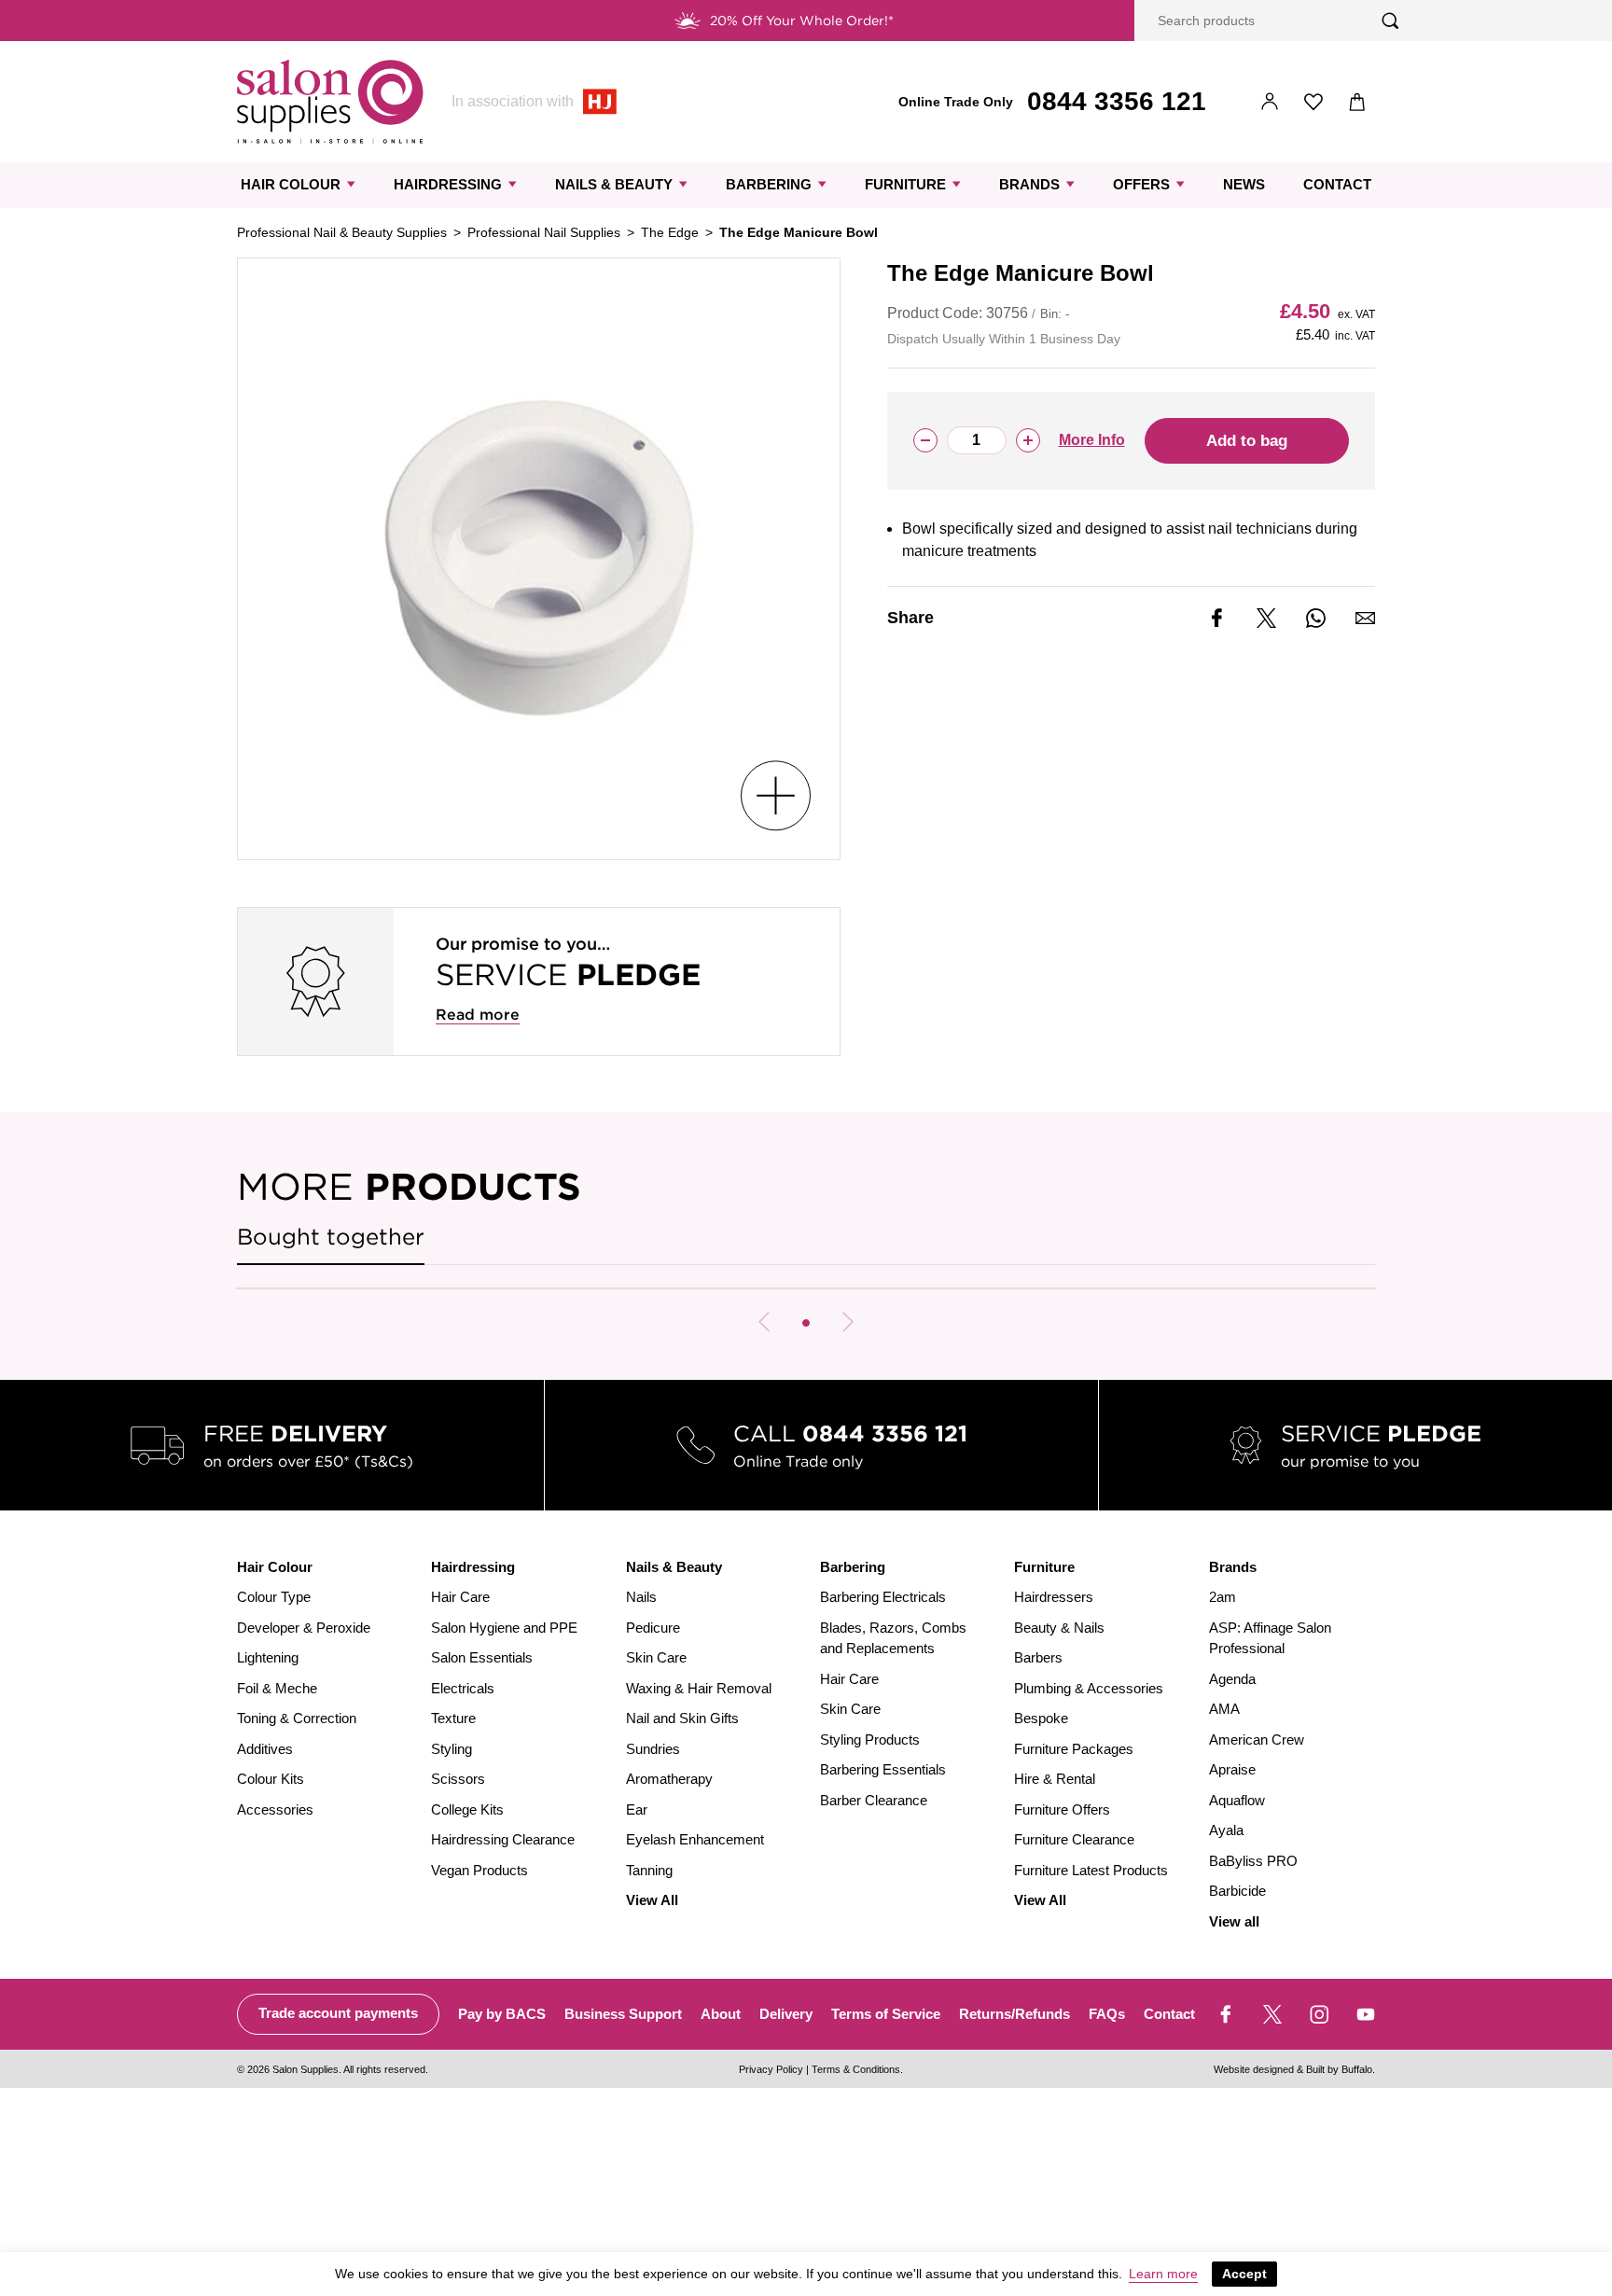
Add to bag (1247, 441)
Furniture (905, 184)
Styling (452, 1749)
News (1244, 184)
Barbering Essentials (883, 1769)
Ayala (1226, 1830)
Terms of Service (886, 2014)
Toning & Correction (297, 1718)
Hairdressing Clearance (503, 1839)
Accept (1244, 2274)
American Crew (1257, 1739)
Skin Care (656, 1657)
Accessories (275, 1809)
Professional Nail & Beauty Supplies (342, 232)
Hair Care (460, 1597)
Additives (265, 1749)
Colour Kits (271, 1779)
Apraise (1232, 1769)
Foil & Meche (277, 1688)
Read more (478, 1015)
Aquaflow (1237, 1800)
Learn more (1163, 2274)
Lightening (268, 1657)
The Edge (670, 232)
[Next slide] (848, 1322)
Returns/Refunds (1014, 2014)
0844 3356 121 (1117, 101)
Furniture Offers (1062, 1809)
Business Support (623, 2014)
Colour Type (274, 1597)
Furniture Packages (1074, 1749)
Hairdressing (448, 184)
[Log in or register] (1270, 102)
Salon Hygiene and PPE (504, 1628)
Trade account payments (338, 2013)
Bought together (331, 1237)
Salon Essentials (482, 1657)
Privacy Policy (771, 2069)
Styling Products (870, 1739)
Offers (1141, 184)
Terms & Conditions (856, 2069)
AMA (1224, 1709)
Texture (453, 1718)
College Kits (467, 1809)
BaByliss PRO (1253, 1861)
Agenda (1232, 1679)
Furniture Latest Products (1091, 1870)
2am (1223, 1597)
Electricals (463, 1688)
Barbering (769, 184)
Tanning (649, 1870)
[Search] (1390, 21)
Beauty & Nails (1059, 1628)
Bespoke (1041, 1718)
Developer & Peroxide (304, 1628)
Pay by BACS (502, 2014)
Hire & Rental (1055, 1779)
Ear (637, 1809)
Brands (1029, 184)
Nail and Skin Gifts (682, 1718)
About (721, 2014)
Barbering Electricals (883, 1597)
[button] (806, 1323)
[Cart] (1358, 102)
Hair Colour (291, 184)
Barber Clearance (874, 1800)
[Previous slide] (764, 1322)
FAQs (1107, 2014)
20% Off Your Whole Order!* (802, 21)
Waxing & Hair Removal (699, 1688)
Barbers (1038, 1657)
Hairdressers (1054, 1597)
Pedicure (653, 1628)
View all (1234, 1921)
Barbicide (1237, 1891)
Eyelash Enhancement (695, 1839)
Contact (1337, 184)
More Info (1092, 440)
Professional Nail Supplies (544, 232)
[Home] (330, 102)
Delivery (786, 2014)
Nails (641, 1597)
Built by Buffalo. (1341, 2069)
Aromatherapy (669, 1779)
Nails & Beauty (614, 184)
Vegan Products (479, 1870)
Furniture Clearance (1074, 1839)
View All (652, 1900)
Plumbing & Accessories (1089, 1688)
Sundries (653, 1749)
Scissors (458, 1779)
